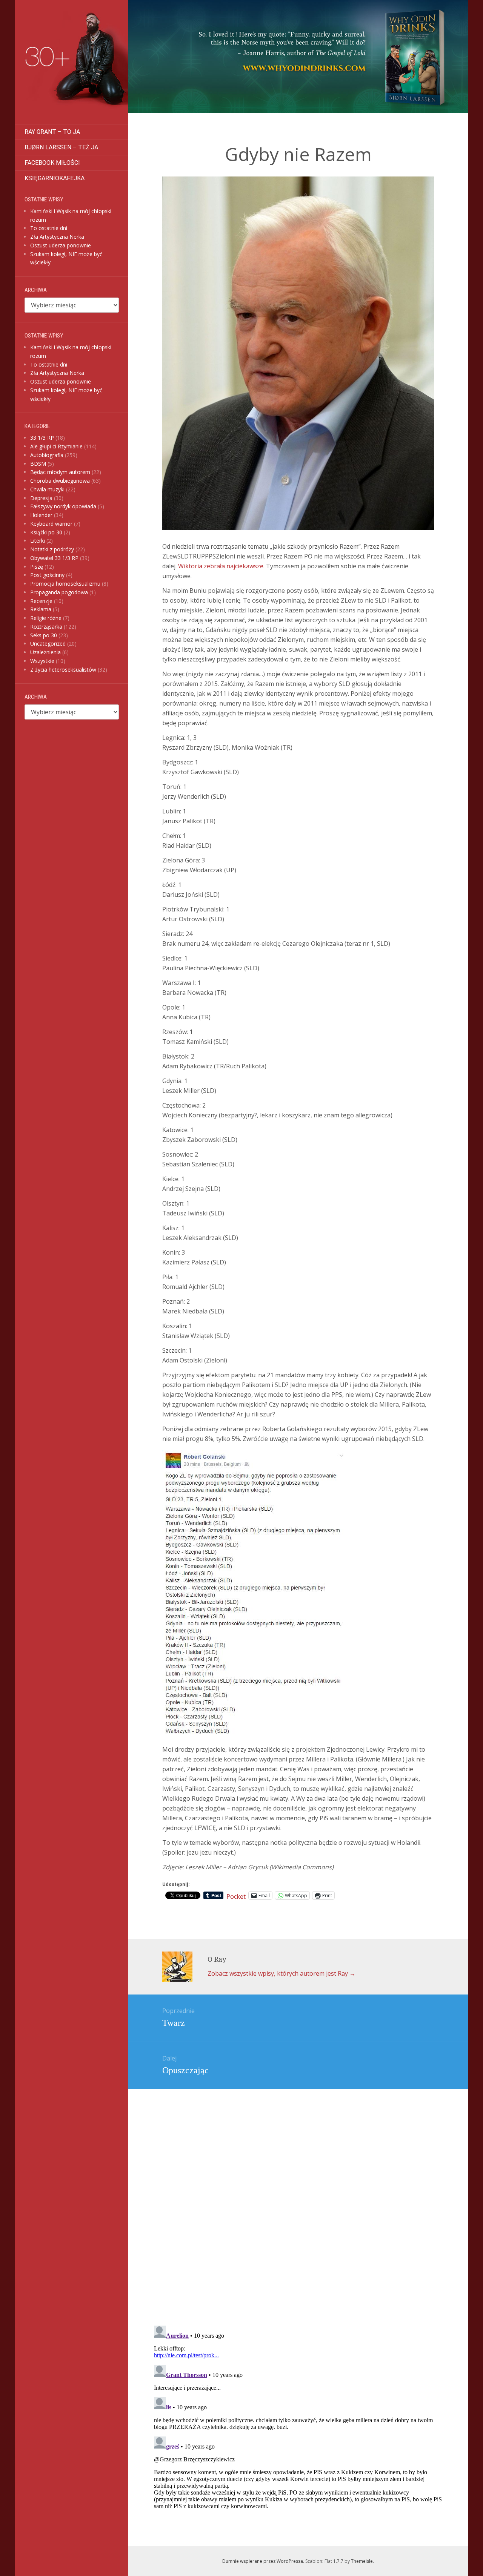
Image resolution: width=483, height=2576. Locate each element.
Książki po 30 (46, 532)
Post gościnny (47, 575)
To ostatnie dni (49, 228)
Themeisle (362, 2561)
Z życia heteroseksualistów (63, 670)
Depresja (41, 498)
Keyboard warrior (51, 524)
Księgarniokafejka (55, 178)
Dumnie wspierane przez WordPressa (263, 2561)
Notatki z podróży (52, 549)
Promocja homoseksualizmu (65, 584)
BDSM (38, 464)
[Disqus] (298, 2193)
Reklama (41, 609)
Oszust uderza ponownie (61, 245)
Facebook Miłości (52, 163)
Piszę (37, 567)
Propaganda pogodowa (59, 592)
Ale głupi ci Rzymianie (56, 446)
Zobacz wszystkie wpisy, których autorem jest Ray (281, 1973)
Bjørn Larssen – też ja (61, 147)
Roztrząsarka (46, 627)
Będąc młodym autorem (60, 472)
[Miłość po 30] (72, 62)
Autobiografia (47, 455)
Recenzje (41, 601)
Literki (38, 541)
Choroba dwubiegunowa (60, 481)
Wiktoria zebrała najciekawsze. (222, 566)
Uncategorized (48, 644)
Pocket (236, 1896)
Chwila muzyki (47, 489)
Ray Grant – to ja (52, 132)
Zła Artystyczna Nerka (57, 237)
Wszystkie (42, 661)
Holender (41, 515)
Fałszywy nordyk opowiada (63, 506)
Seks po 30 (44, 635)
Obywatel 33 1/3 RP (54, 558)
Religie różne (46, 618)
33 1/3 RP (42, 438)
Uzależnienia (45, 652)
